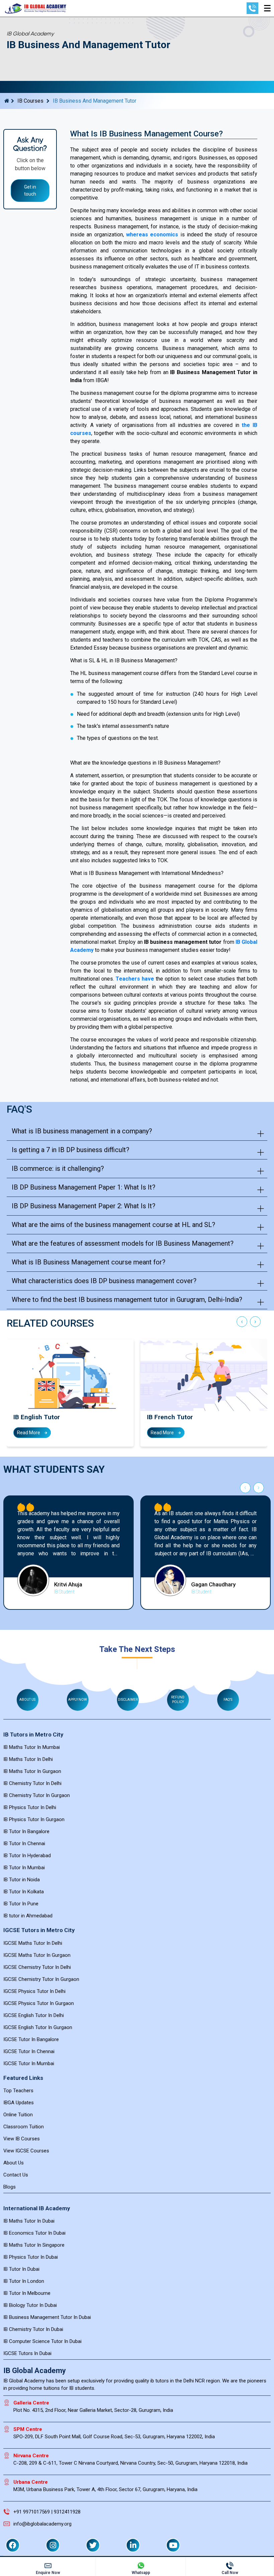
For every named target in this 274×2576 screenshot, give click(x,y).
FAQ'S (228, 1700)
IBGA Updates (19, 2103)
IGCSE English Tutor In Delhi (34, 2015)
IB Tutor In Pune (21, 1904)
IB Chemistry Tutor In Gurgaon (37, 1795)
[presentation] (242, 1323)
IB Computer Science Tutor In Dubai (42, 2341)
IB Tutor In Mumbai (24, 1868)
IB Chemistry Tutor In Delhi (32, 1783)
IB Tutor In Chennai (24, 1843)
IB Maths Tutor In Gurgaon (32, 1771)
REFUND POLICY (178, 1700)
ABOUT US (27, 1700)
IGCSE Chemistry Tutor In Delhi (37, 1967)
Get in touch (30, 190)
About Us (14, 2163)
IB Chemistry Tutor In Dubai (33, 2329)
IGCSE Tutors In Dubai (27, 2353)
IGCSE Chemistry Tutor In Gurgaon (41, 1979)
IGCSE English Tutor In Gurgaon (38, 2027)
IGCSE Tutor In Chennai (29, 2051)
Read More (29, 1433)
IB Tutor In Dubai (21, 2269)
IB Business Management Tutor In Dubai (47, 2317)
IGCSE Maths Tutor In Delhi (33, 1943)
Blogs (10, 2187)
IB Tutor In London (24, 2281)
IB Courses (30, 101)
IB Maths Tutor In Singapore (34, 2245)
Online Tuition (18, 2115)
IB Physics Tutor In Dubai (31, 2257)
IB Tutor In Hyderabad (27, 1856)
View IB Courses (22, 2139)
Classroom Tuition (24, 2127)
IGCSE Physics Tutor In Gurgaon (39, 2003)
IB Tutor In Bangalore (26, 1831)
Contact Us (16, 2175)
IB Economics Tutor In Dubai (34, 2233)
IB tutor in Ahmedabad (28, 1916)
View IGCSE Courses (26, 2151)
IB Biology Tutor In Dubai (30, 2305)
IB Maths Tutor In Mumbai (32, 1747)
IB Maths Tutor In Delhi (28, 1759)
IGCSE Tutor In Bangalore (31, 2039)
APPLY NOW (78, 1700)
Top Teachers (18, 2091)
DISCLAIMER (128, 1700)
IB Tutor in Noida (22, 1880)
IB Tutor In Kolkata (24, 1892)
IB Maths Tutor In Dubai (29, 2221)
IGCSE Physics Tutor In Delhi (34, 1991)
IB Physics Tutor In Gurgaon (34, 1819)
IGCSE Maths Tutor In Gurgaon (37, 1955)
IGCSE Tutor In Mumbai (29, 2063)
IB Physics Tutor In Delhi (30, 1807)
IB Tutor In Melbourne (27, 2293)
